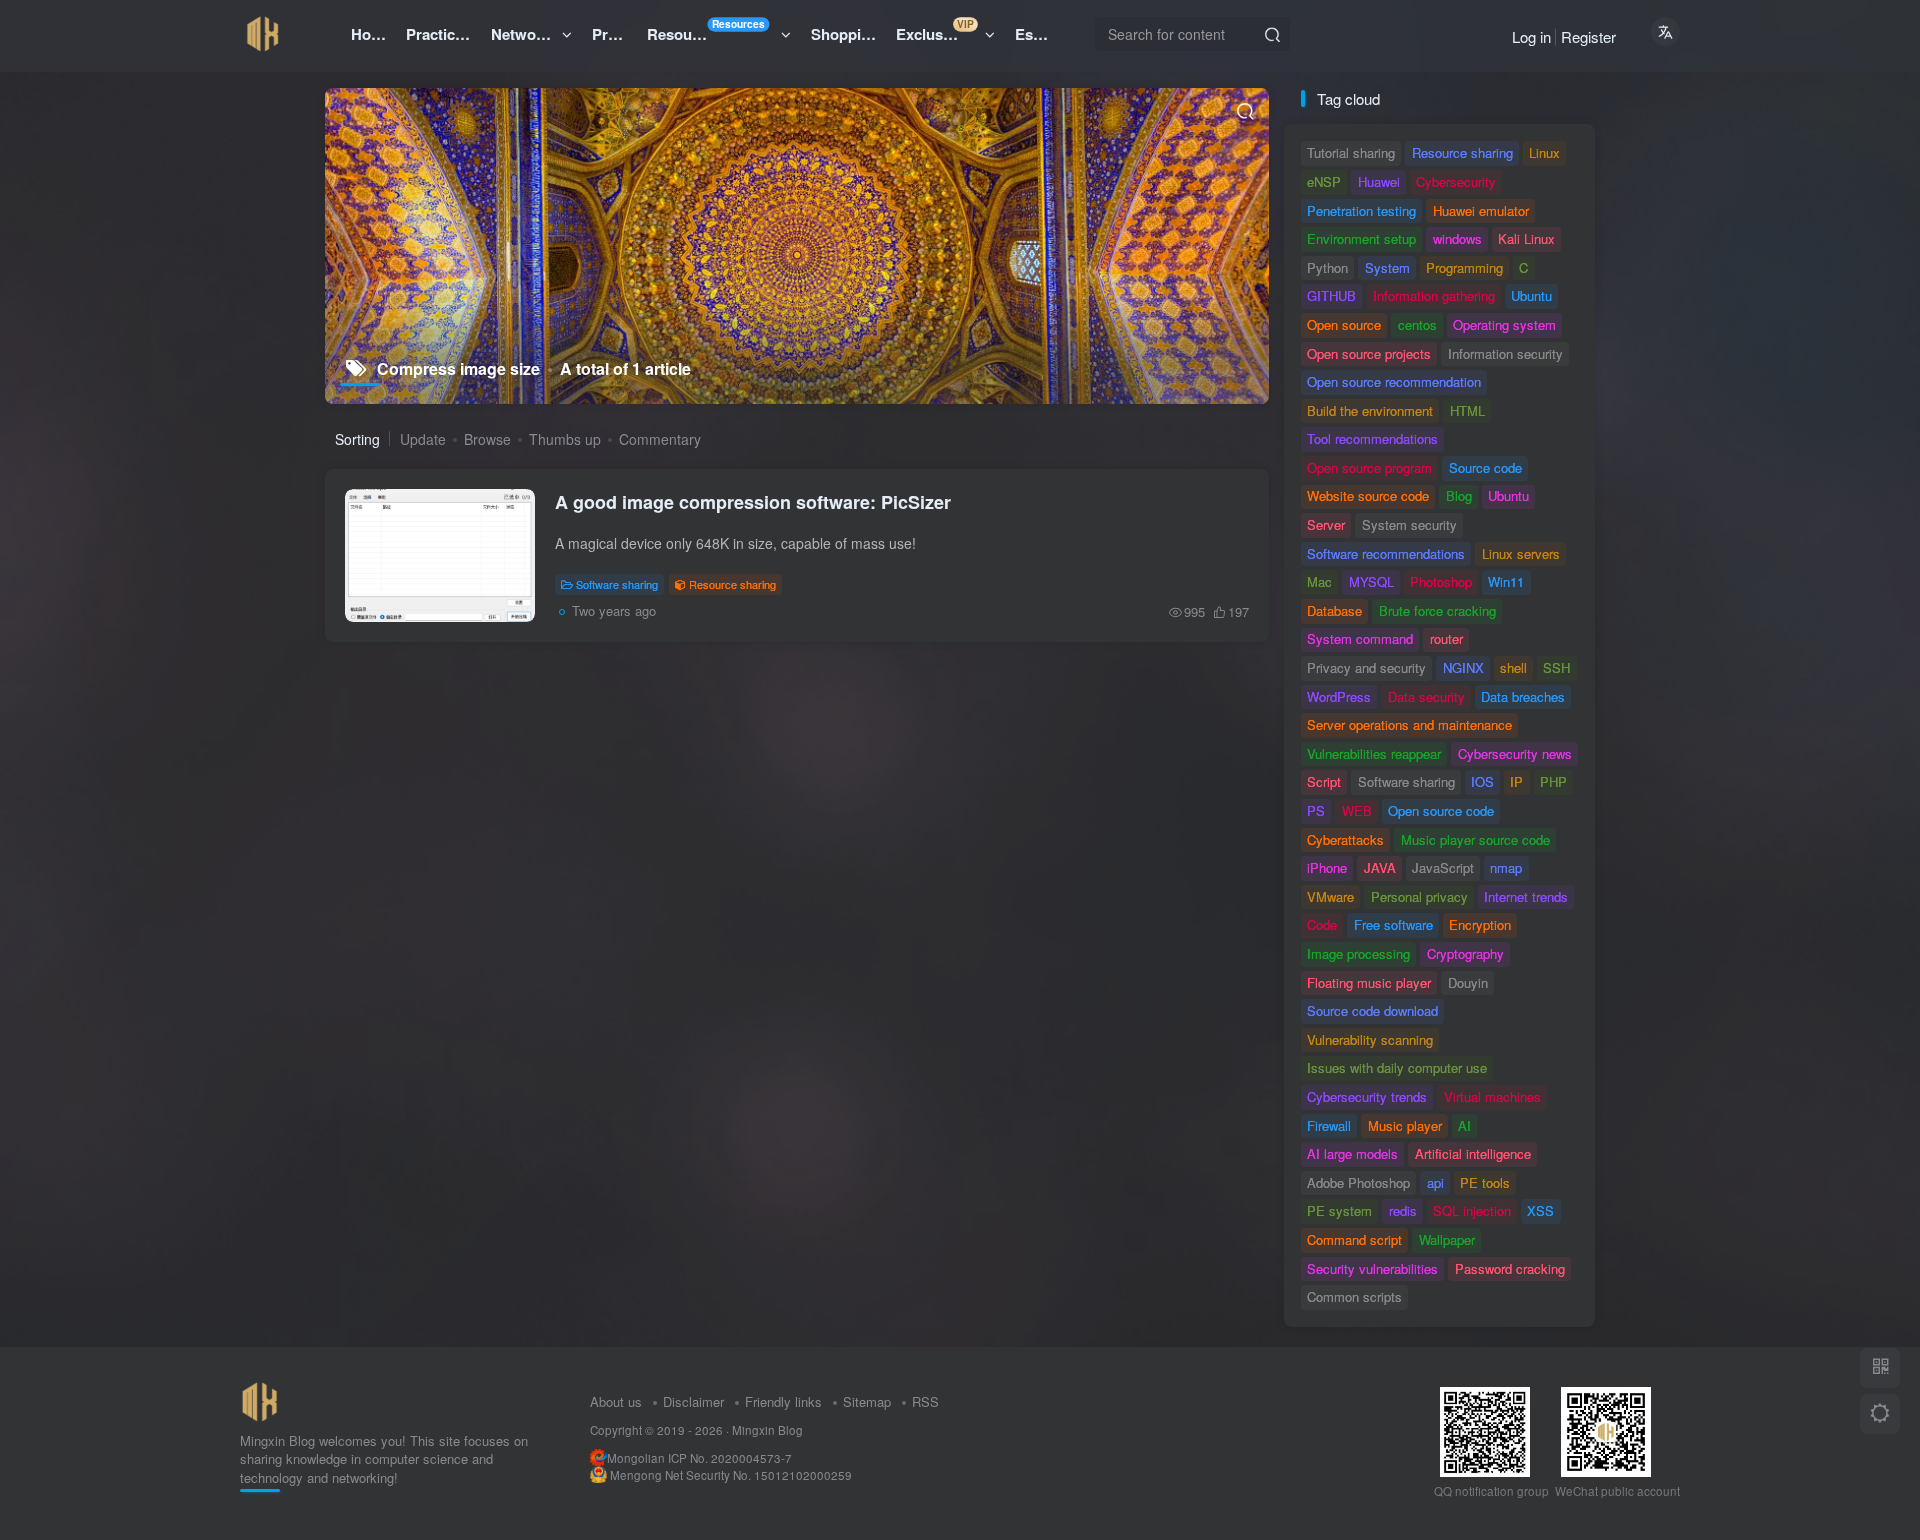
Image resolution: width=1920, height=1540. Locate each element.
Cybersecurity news (1515, 753)
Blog (1459, 495)
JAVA (1380, 867)
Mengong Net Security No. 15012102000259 (731, 1475)
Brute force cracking (1437, 610)
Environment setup (1361, 238)
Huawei (1379, 181)
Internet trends (1526, 896)
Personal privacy (1419, 896)
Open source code (1441, 810)
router (1446, 638)
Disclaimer (693, 1401)
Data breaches (1523, 696)
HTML (1467, 410)
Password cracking (1510, 1268)
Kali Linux (1526, 238)
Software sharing (617, 584)
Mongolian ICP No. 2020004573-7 (699, 1458)
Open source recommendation (1394, 381)
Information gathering (1434, 295)
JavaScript (1443, 867)
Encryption (1480, 924)
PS (1316, 810)
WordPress (1339, 696)
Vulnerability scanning (1370, 1039)
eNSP (1324, 181)
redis (1403, 1210)
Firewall (1329, 1125)
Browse (487, 439)
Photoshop (1441, 581)
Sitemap (867, 1401)
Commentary (660, 439)
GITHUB (1331, 295)
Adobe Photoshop (1358, 1182)
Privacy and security (1366, 667)
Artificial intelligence (1473, 1153)
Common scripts (1354, 1296)
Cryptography (1465, 953)
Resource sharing (732, 584)
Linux (1544, 152)
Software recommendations (1386, 553)
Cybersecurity (1456, 181)
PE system (1339, 1210)
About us (616, 1401)
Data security (1426, 696)
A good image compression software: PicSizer (753, 502)
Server (1326, 524)
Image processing (1358, 953)
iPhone (1327, 867)
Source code (1485, 467)
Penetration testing (1361, 210)
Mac (1319, 581)
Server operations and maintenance (1409, 724)
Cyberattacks (1345, 839)
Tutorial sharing (1351, 152)
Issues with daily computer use (1397, 1067)
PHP (1553, 781)
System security (1409, 524)
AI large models (1352, 1153)
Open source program (1369, 467)
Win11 (1506, 581)
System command (1360, 638)
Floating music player (1369, 982)
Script (1324, 781)
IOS (1482, 781)
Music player (1405, 1125)
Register (1588, 36)
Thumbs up (565, 439)
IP (1516, 781)
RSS (925, 1401)
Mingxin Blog (767, 1430)
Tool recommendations (1372, 438)
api (1435, 1182)
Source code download (1372, 1010)
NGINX (1463, 667)
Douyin (1468, 982)
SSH (1556, 667)
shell (1513, 667)
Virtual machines (1492, 1096)
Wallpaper (1447, 1239)
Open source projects (1369, 353)
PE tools (1485, 1182)
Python (1327, 267)
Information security (1505, 353)
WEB (1357, 810)
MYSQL (1371, 581)
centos (1417, 324)
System (1387, 267)
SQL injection (1472, 1210)
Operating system (1504, 324)
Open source (1344, 324)
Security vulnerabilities (1372, 1268)
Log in (1531, 36)
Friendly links (783, 1401)
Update (423, 439)
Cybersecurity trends (1367, 1096)
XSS (1540, 1210)
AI (1464, 1125)
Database (1334, 610)
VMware (1330, 896)
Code (1322, 924)
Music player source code (1475, 839)
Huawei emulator (1481, 210)
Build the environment (1370, 410)
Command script (1354, 1239)
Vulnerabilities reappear (1374, 753)
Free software (1393, 924)
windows (1457, 238)
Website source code (1368, 495)
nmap (1506, 867)
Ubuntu (1531, 295)
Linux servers (1521, 553)
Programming (1464, 267)
